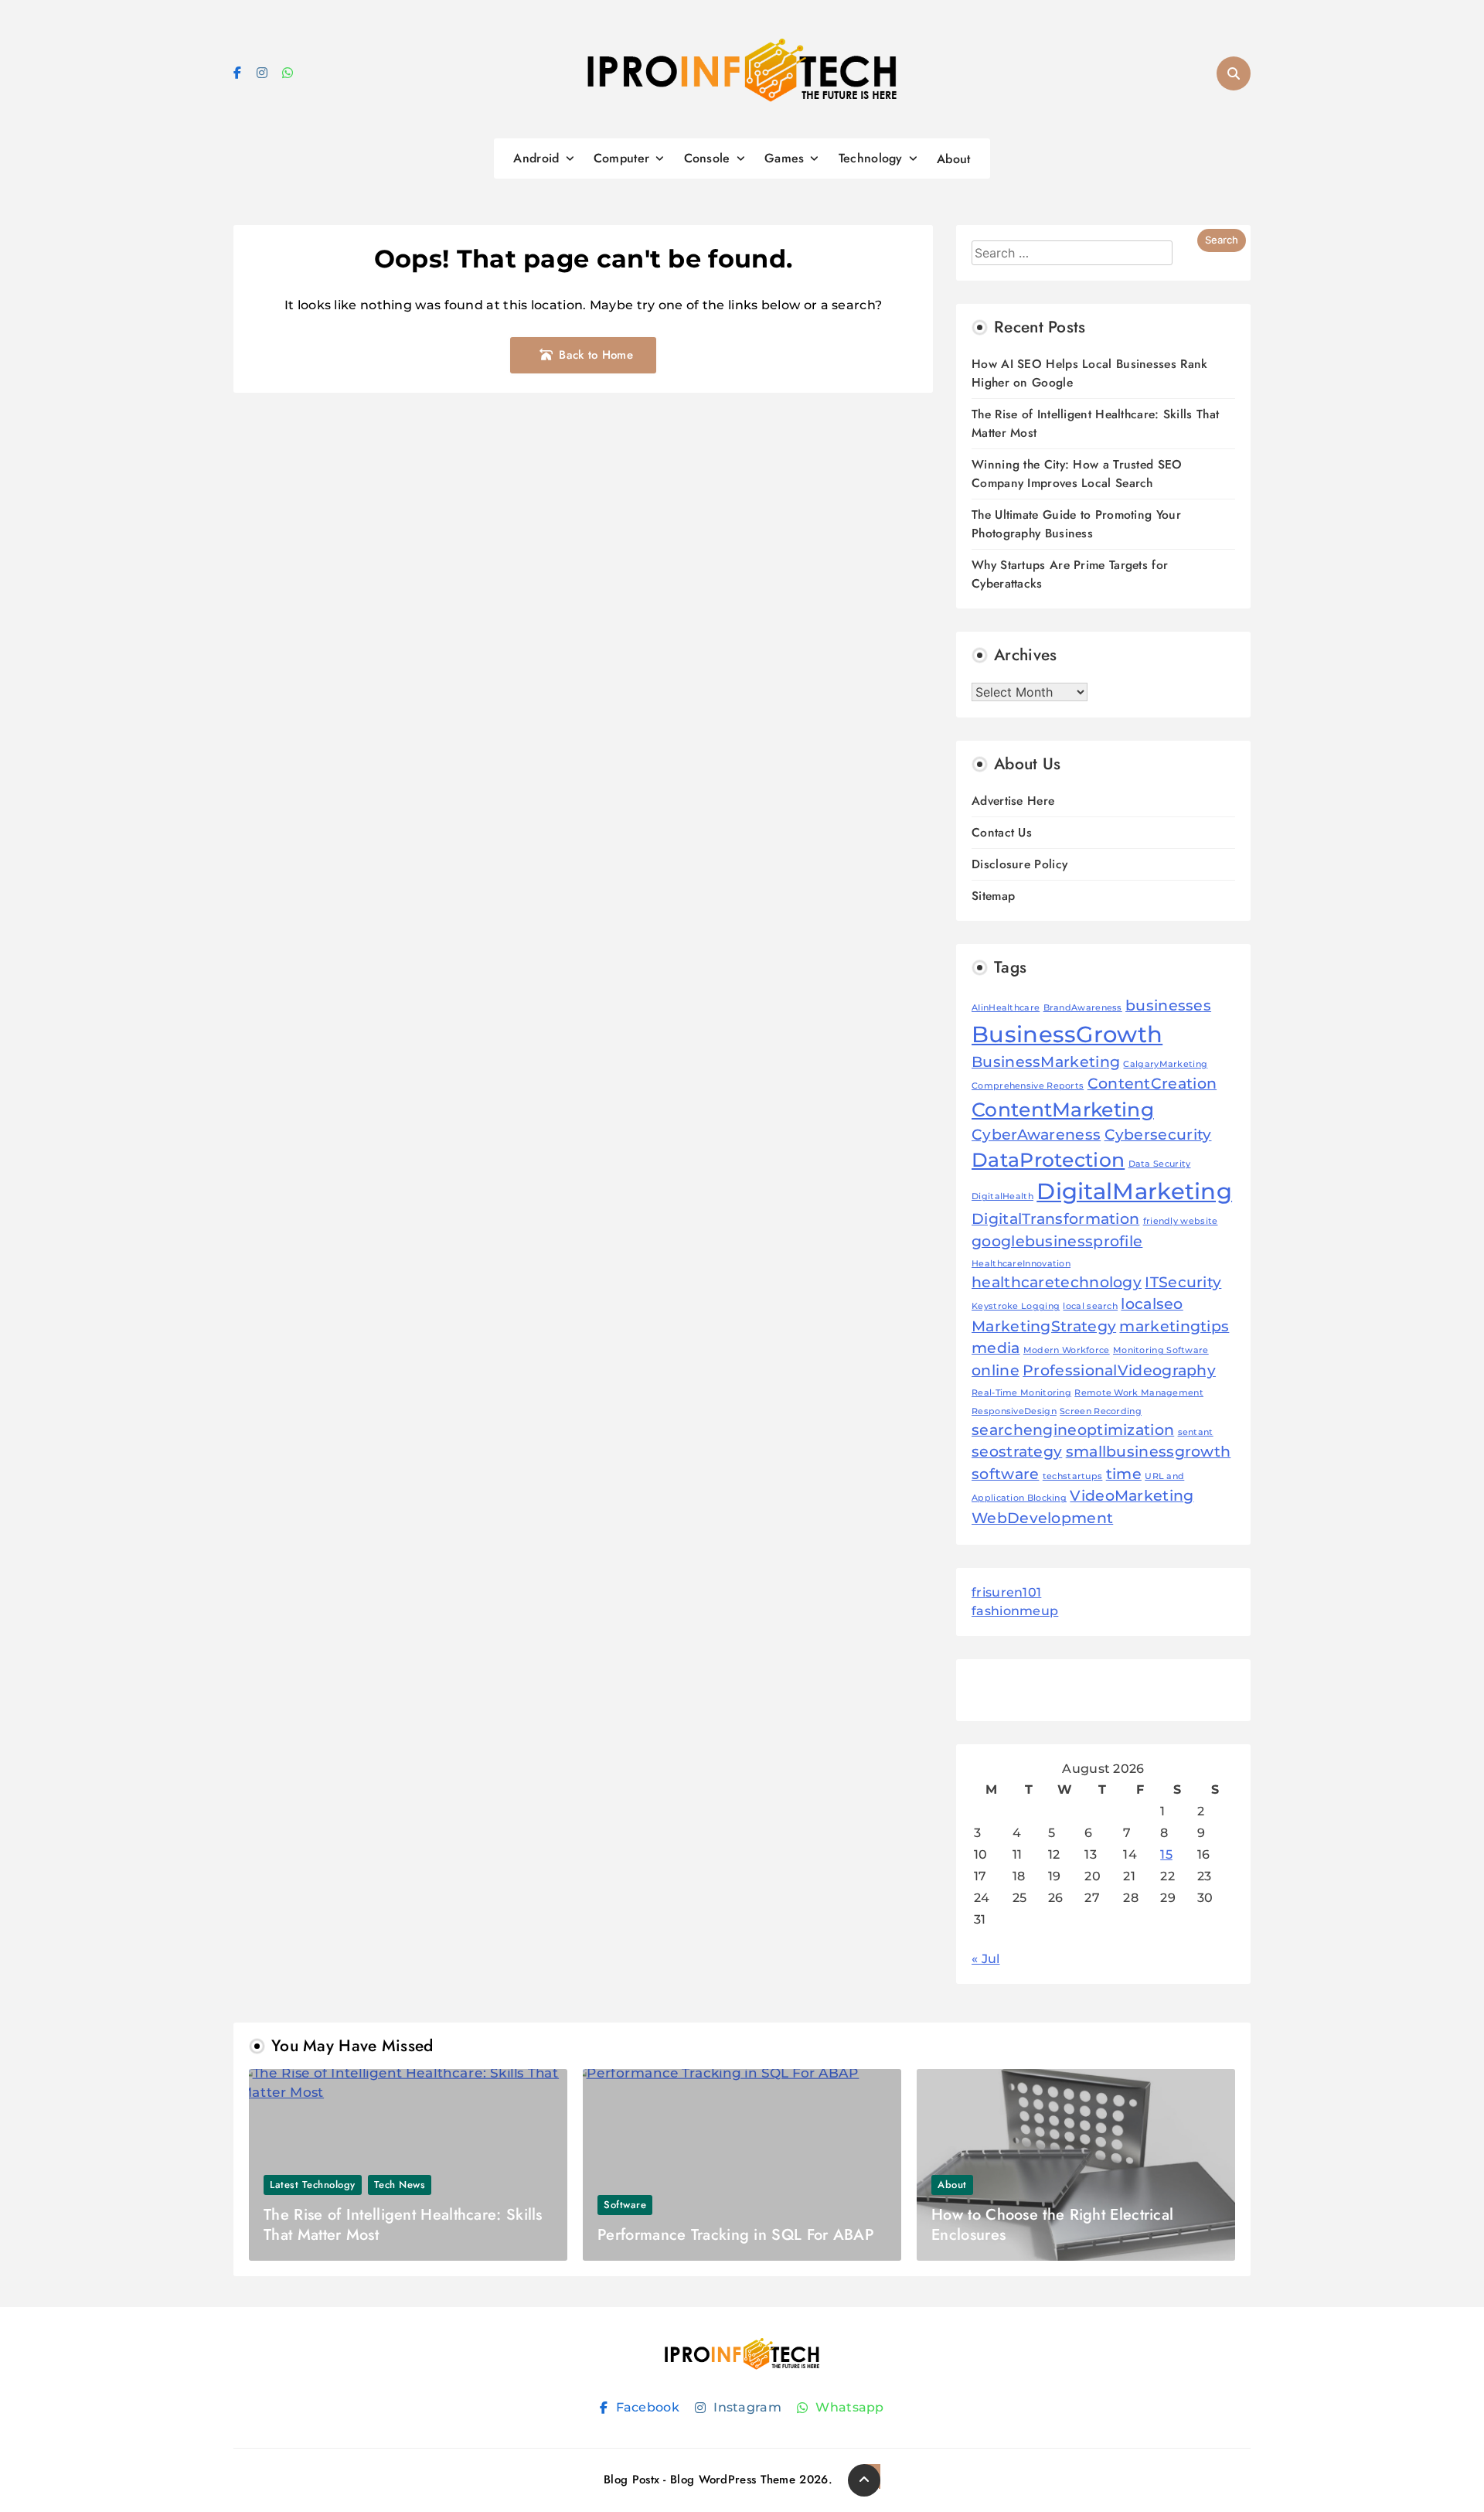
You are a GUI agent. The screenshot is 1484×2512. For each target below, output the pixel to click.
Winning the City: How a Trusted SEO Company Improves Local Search (1077, 474)
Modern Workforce (1067, 1350)
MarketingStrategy (1044, 1326)
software (1005, 1474)
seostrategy (1017, 1452)
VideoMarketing (1132, 1496)
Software (625, 2205)
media (996, 1348)
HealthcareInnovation (1021, 1264)
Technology (871, 158)
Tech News (400, 2185)
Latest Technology (313, 2185)
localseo (1152, 1304)
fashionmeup (1015, 1611)
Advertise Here (1013, 801)
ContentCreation (1152, 1084)
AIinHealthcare (1006, 1008)
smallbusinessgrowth (1149, 1452)
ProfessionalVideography (1119, 1370)
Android (536, 158)
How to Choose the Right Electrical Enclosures (1052, 2225)
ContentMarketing (1063, 1109)
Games (785, 158)
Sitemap (993, 896)
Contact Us (1002, 832)
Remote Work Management (1139, 1393)
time (1124, 1474)
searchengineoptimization (1073, 1430)
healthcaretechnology (1057, 1282)
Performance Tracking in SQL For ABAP (736, 2235)
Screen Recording (1101, 1411)
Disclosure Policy (1019, 864)
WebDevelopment (1042, 1518)
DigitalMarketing (1134, 1191)
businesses (1168, 1005)
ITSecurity (1183, 1282)
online (996, 1370)
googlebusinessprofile (1057, 1241)
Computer (621, 158)
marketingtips (1174, 1326)
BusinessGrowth (1067, 1034)
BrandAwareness (1083, 1008)
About (954, 159)
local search (1090, 1306)
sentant (1196, 1432)
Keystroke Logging (1016, 1306)
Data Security (1160, 1164)
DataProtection (1048, 1160)
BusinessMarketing (1046, 1062)
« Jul (986, 1959)
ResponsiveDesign (1014, 1411)
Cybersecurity (1158, 1135)
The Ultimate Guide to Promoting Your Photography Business (1076, 524)
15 (1166, 1854)
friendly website (1181, 1221)
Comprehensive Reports (1028, 1086)
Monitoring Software (1161, 1350)
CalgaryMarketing (1165, 1064)
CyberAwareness (1036, 1135)
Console (707, 158)
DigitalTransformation (1055, 1219)
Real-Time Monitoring (1021, 1393)
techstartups (1073, 1476)
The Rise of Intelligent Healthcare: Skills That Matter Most (403, 2225)
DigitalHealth (1002, 1196)
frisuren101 (1006, 1592)
